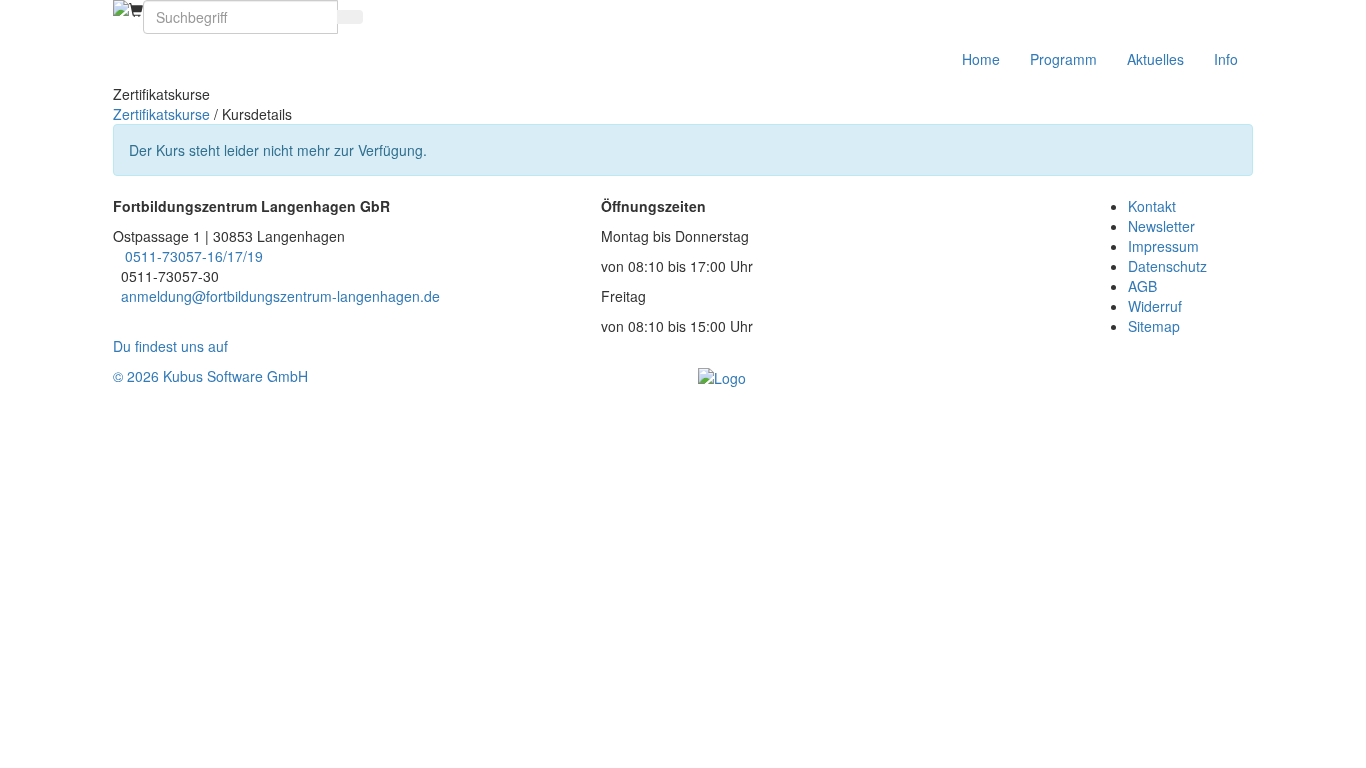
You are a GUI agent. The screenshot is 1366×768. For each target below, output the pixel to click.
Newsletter (1161, 226)
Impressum (1163, 246)
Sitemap (1154, 326)
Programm (1063, 59)
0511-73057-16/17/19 (194, 256)
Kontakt (1152, 206)
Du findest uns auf (174, 346)
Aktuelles (1155, 59)
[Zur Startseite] (121, 8)
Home (981, 59)
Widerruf (1155, 306)
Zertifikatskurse (161, 114)
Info (1226, 59)
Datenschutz (1167, 266)
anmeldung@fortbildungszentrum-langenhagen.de (280, 296)
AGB (1142, 286)
